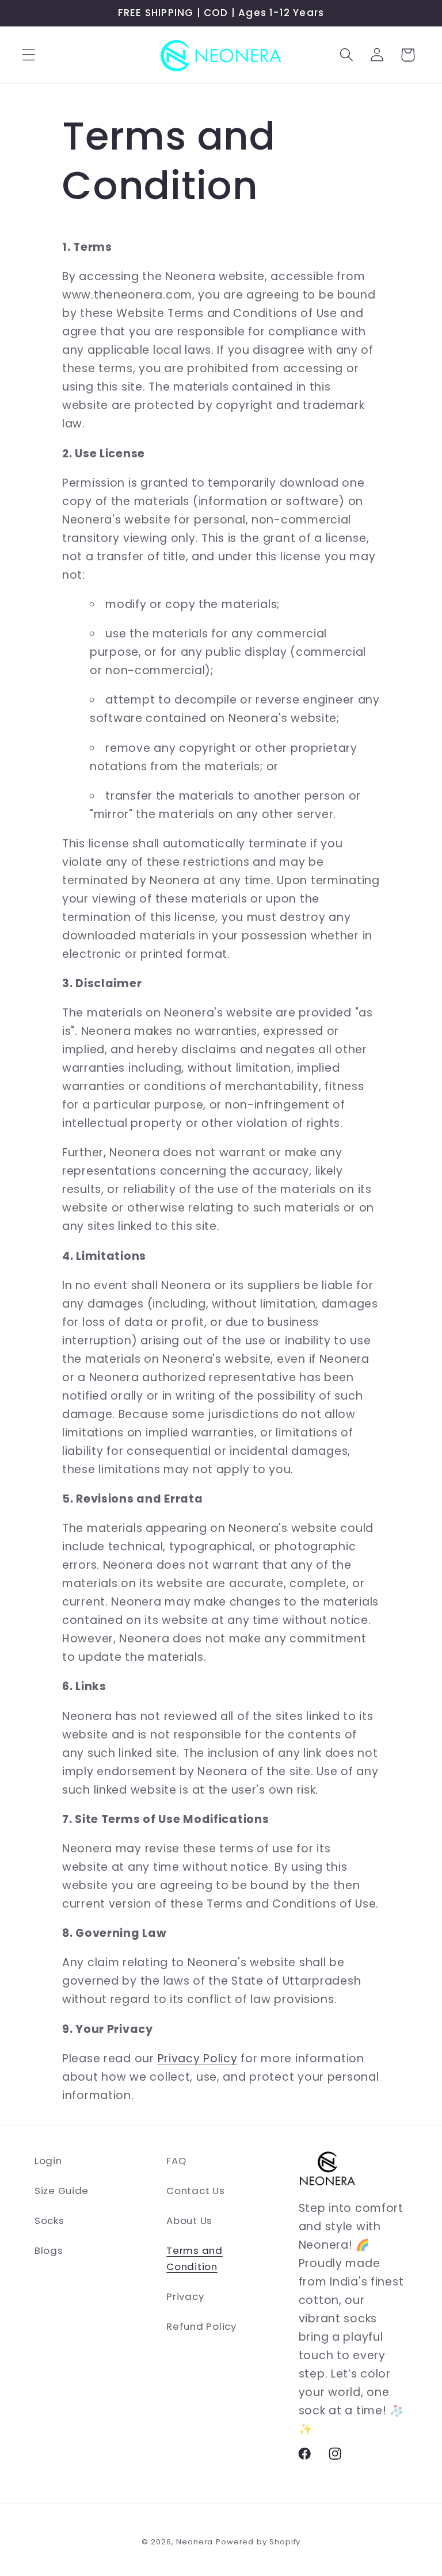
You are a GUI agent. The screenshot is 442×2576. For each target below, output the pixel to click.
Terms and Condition (194, 2258)
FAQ (176, 2161)
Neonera (195, 2542)
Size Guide (62, 2191)
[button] (29, 55)
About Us (189, 2220)
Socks (49, 2220)
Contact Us (195, 2191)
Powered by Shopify (258, 2542)
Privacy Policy (198, 2059)
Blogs (49, 2250)
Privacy (185, 2296)
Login (48, 2161)
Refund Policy (201, 2326)
